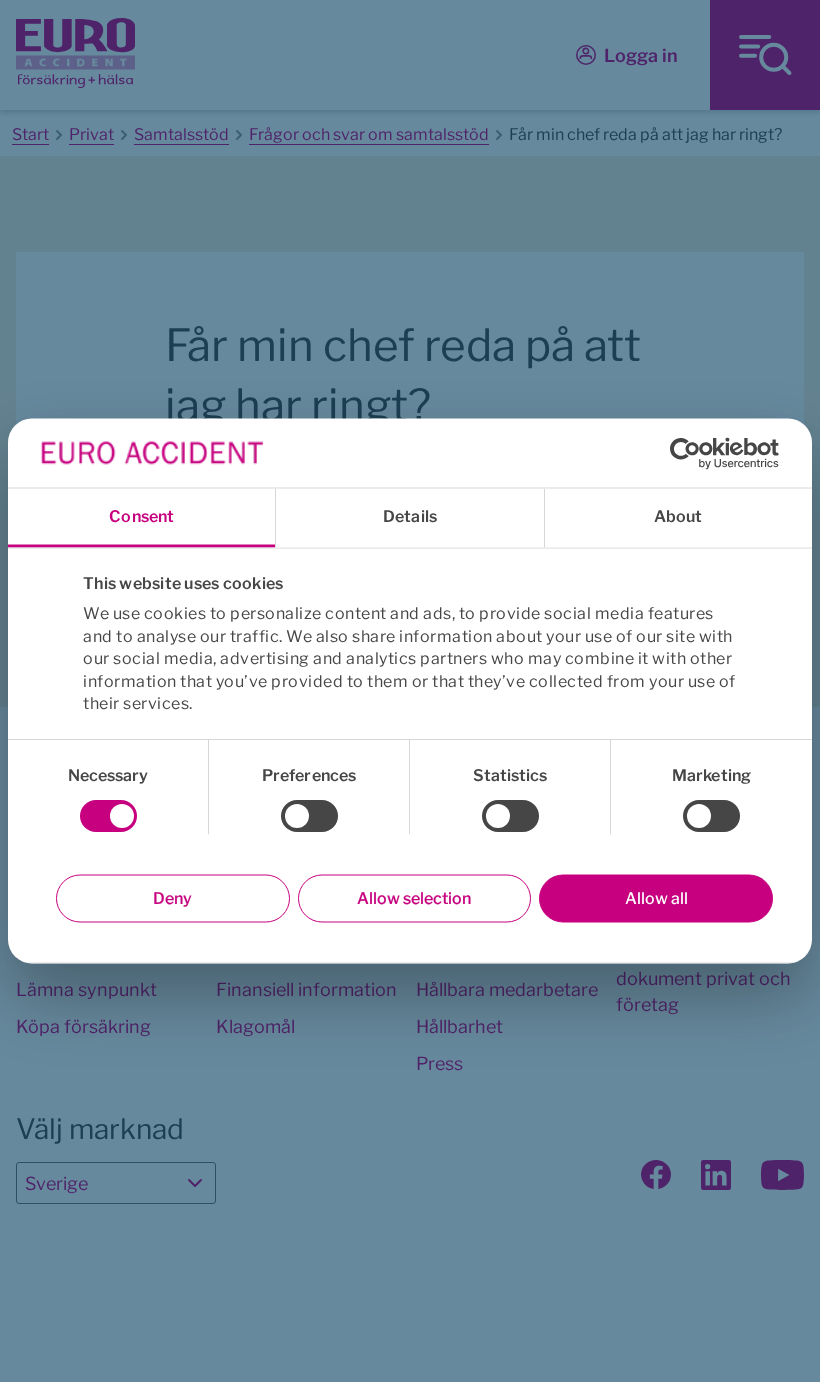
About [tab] (678, 516)
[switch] (309, 816)
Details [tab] (410, 516)
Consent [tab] (141, 516)
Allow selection (414, 898)
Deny (172, 898)
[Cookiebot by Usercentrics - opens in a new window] (691, 453)
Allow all (656, 898)
